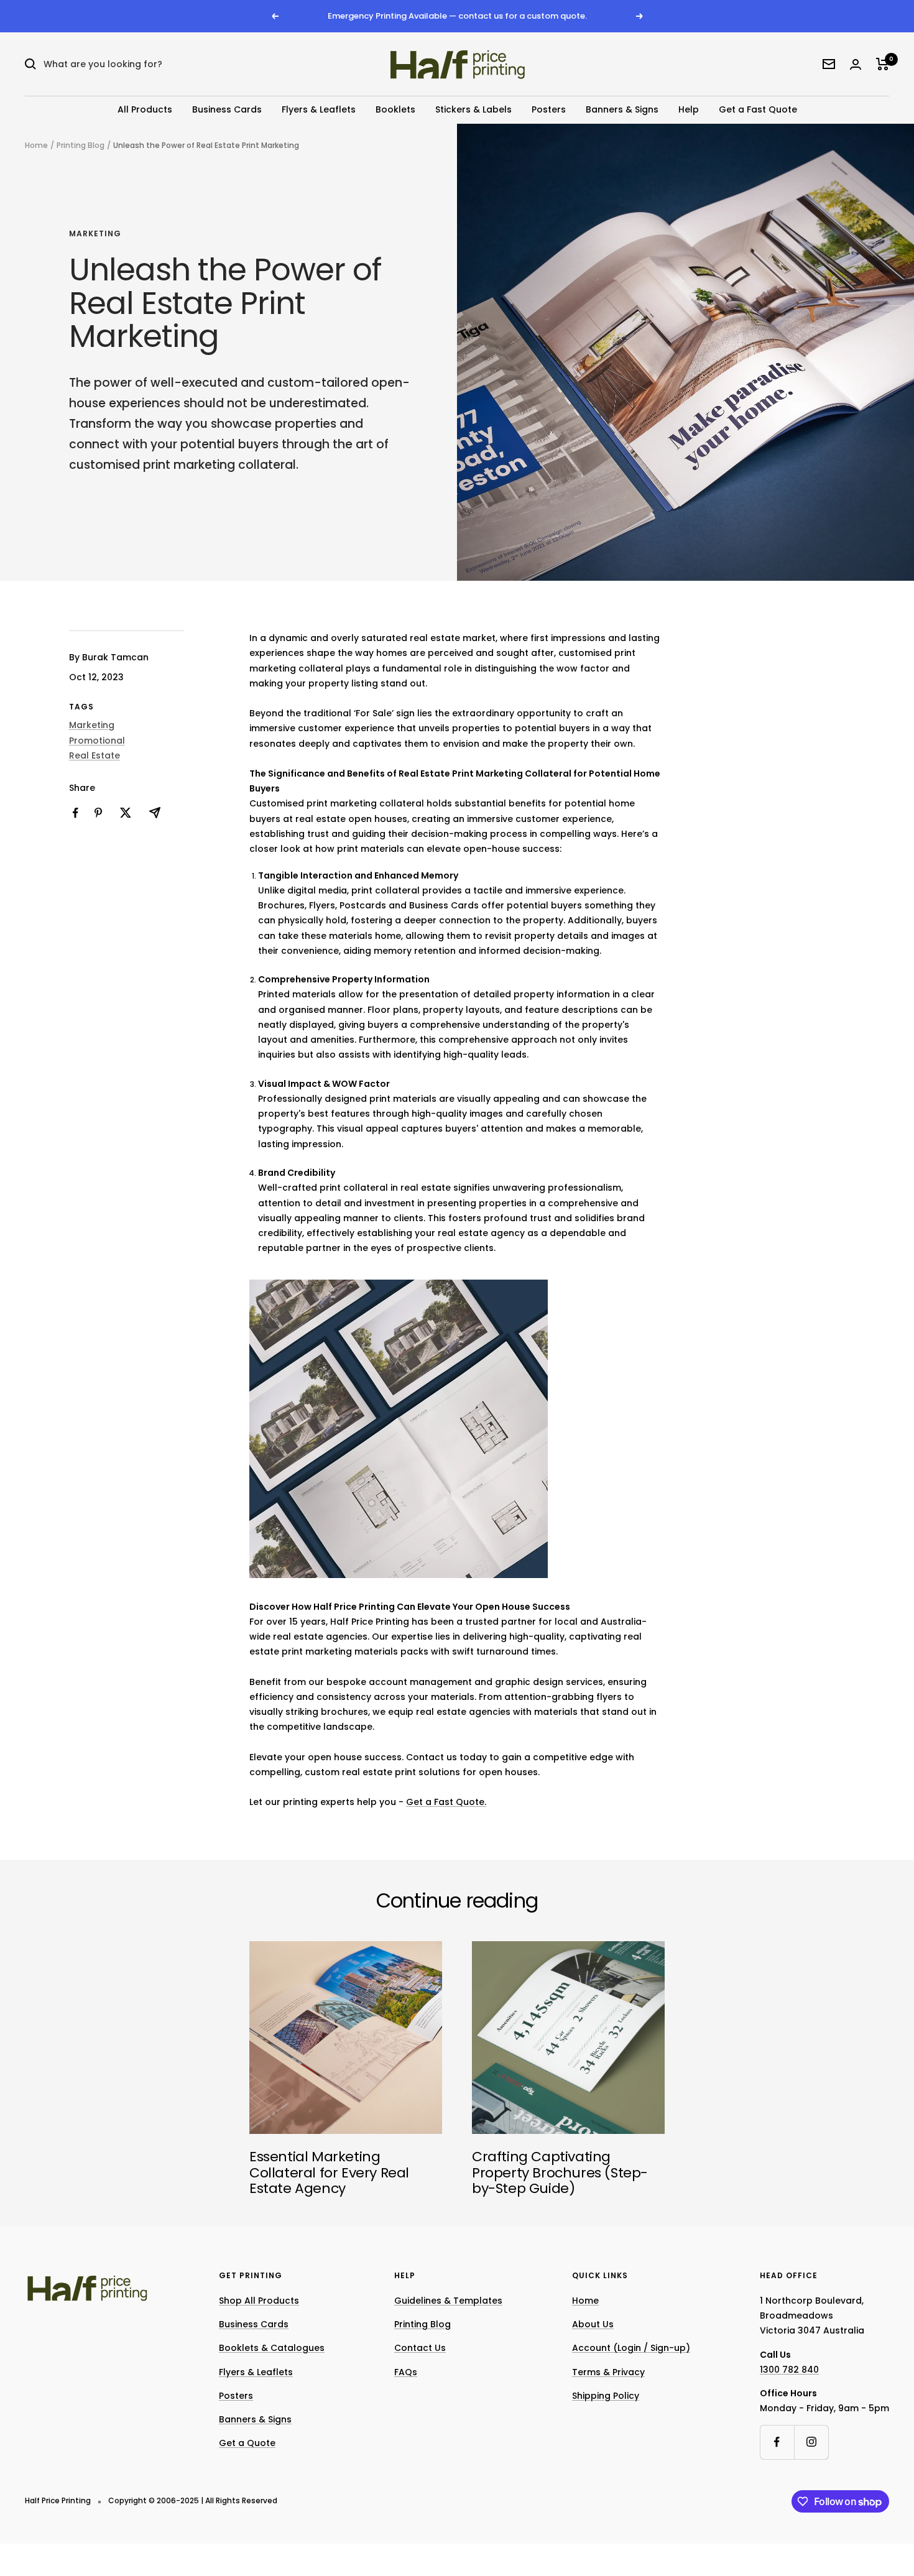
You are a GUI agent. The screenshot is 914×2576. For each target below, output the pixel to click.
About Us (593, 2324)
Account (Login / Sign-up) (631, 2348)
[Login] (856, 64)
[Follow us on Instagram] (811, 2442)
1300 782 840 (789, 2370)
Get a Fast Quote (758, 109)
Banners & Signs (622, 109)
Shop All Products (259, 2301)
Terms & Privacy (608, 2372)
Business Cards (227, 109)
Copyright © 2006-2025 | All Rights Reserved (193, 2500)
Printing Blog (81, 145)
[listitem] (76, 813)
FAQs (406, 2372)
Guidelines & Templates (448, 2301)
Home (36, 145)
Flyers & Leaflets (319, 109)
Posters (549, 109)
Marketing (95, 234)
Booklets (395, 109)
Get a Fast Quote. (446, 1802)
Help (689, 109)
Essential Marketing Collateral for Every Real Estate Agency (329, 2172)
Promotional (97, 741)
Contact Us (420, 2348)
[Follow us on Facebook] (777, 2442)
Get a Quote (247, 2443)
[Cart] (883, 64)
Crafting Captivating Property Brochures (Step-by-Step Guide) (560, 2172)
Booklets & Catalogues (272, 2348)
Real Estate (95, 755)
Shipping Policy (606, 2396)
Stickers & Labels (473, 109)
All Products (145, 109)
